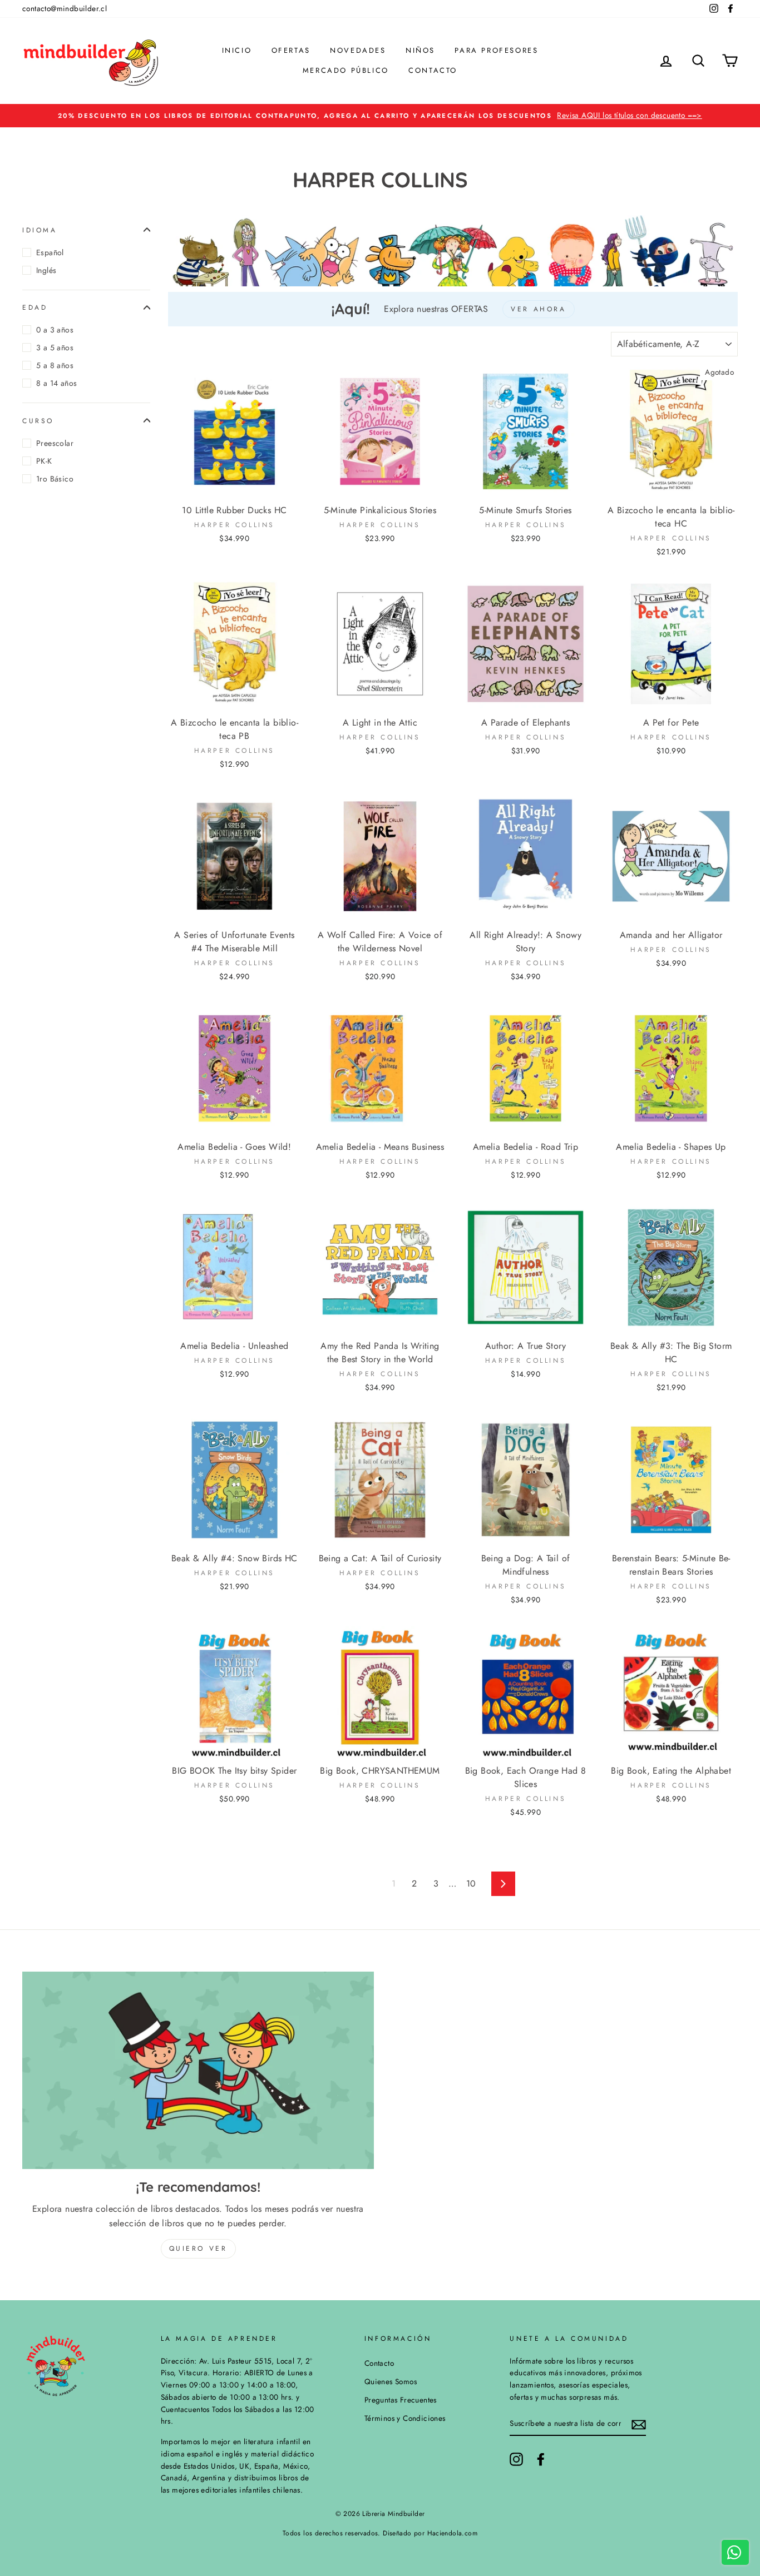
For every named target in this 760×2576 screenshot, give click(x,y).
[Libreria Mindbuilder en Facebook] (541, 2459)
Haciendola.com (453, 2533)
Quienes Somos (391, 2381)
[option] (380, 116)
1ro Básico (55, 479)
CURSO (38, 420)
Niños (420, 50)
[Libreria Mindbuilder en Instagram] (516, 2459)
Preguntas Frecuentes (401, 2400)
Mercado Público (346, 70)
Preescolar (55, 443)
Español (50, 252)
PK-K (44, 461)
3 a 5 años (55, 348)
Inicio (237, 50)
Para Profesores (496, 50)
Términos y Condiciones (405, 2418)
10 (471, 1883)
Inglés (46, 270)
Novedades (358, 50)
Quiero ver (198, 2249)
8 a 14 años (56, 383)
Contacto (433, 70)
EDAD (35, 307)
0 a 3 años (55, 330)
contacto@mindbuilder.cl (65, 8)
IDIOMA (40, 230)
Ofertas (291, 50)
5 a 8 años (55, 365)
